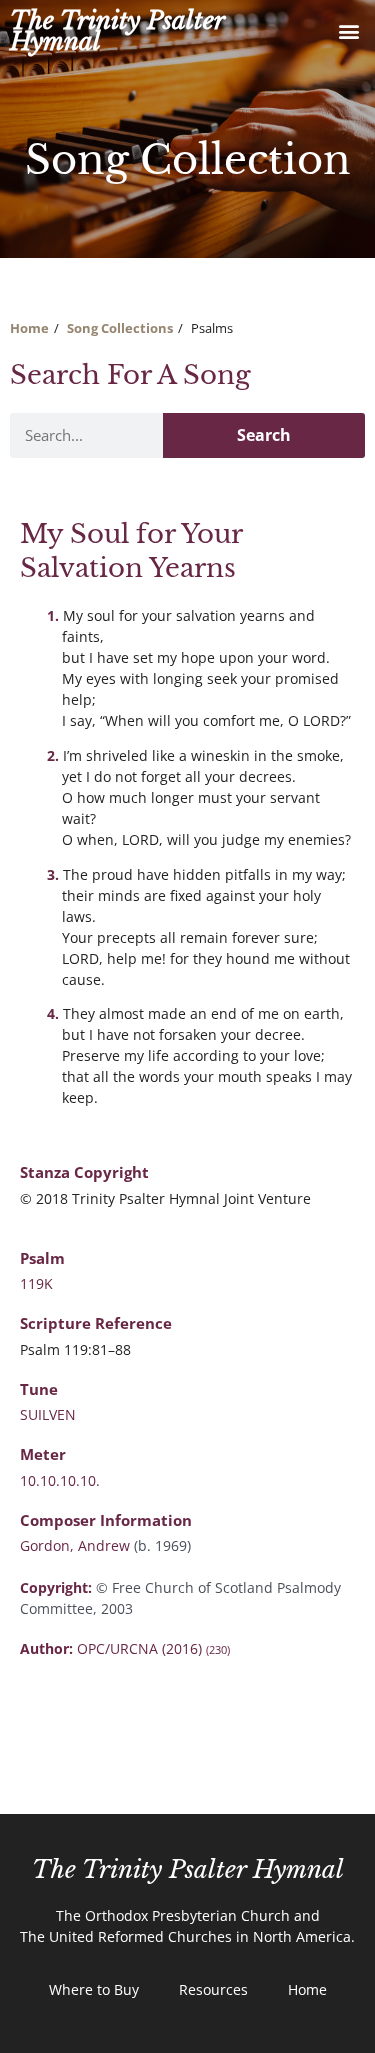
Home (29, 328)
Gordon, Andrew (77, 1545)
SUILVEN (48, 1414)
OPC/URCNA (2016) (153, 1648)
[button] (348, 31)
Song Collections (120, 328)
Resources (213, 1989)
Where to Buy (94, 1989)
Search (264, 435)
